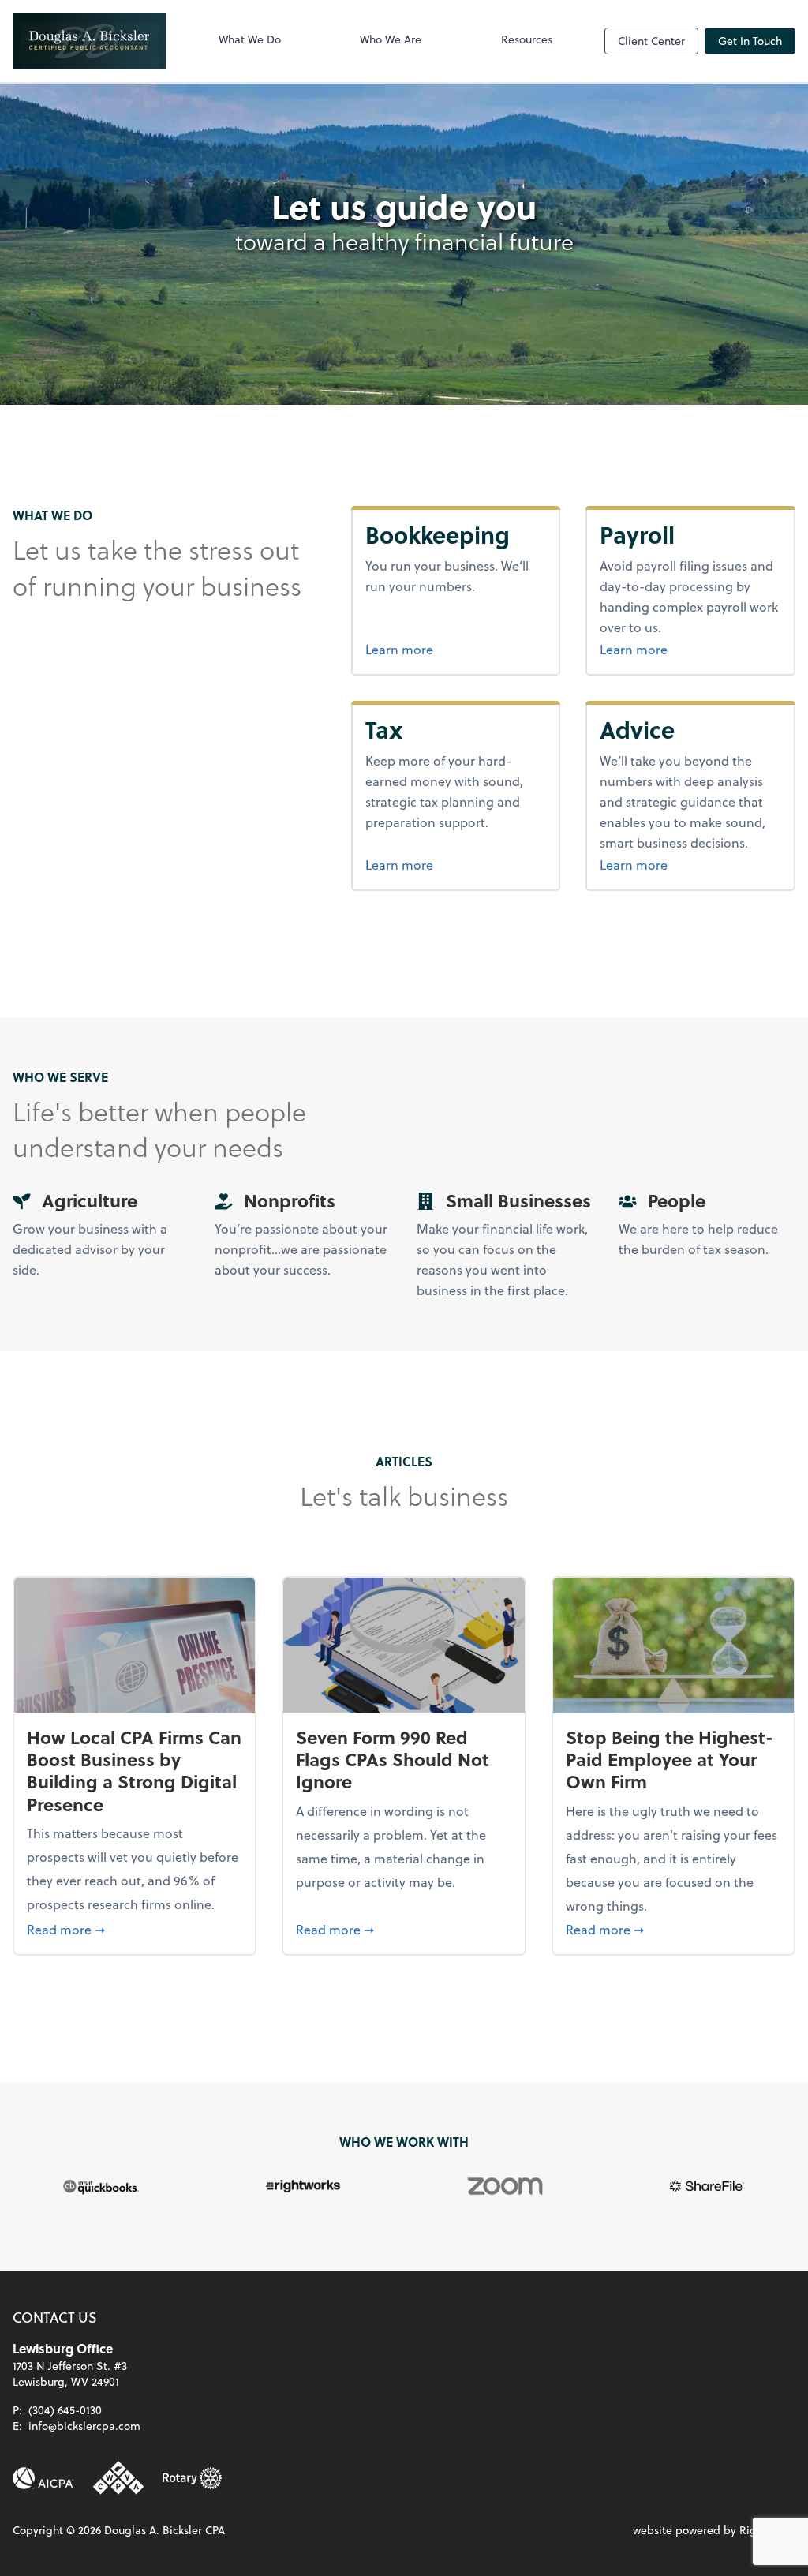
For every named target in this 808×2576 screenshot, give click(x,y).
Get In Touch (750, 41)
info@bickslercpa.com (84, 2426)
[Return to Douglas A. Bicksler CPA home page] (89, 41)
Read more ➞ (135, 1929)
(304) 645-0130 (65, 2410)
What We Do (250, 39)
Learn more (456, 649)
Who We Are (391, 39)
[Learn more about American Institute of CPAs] (43, 2478)
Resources (527, 39)
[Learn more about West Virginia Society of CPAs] (118, 2478)
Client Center (651, 41)
